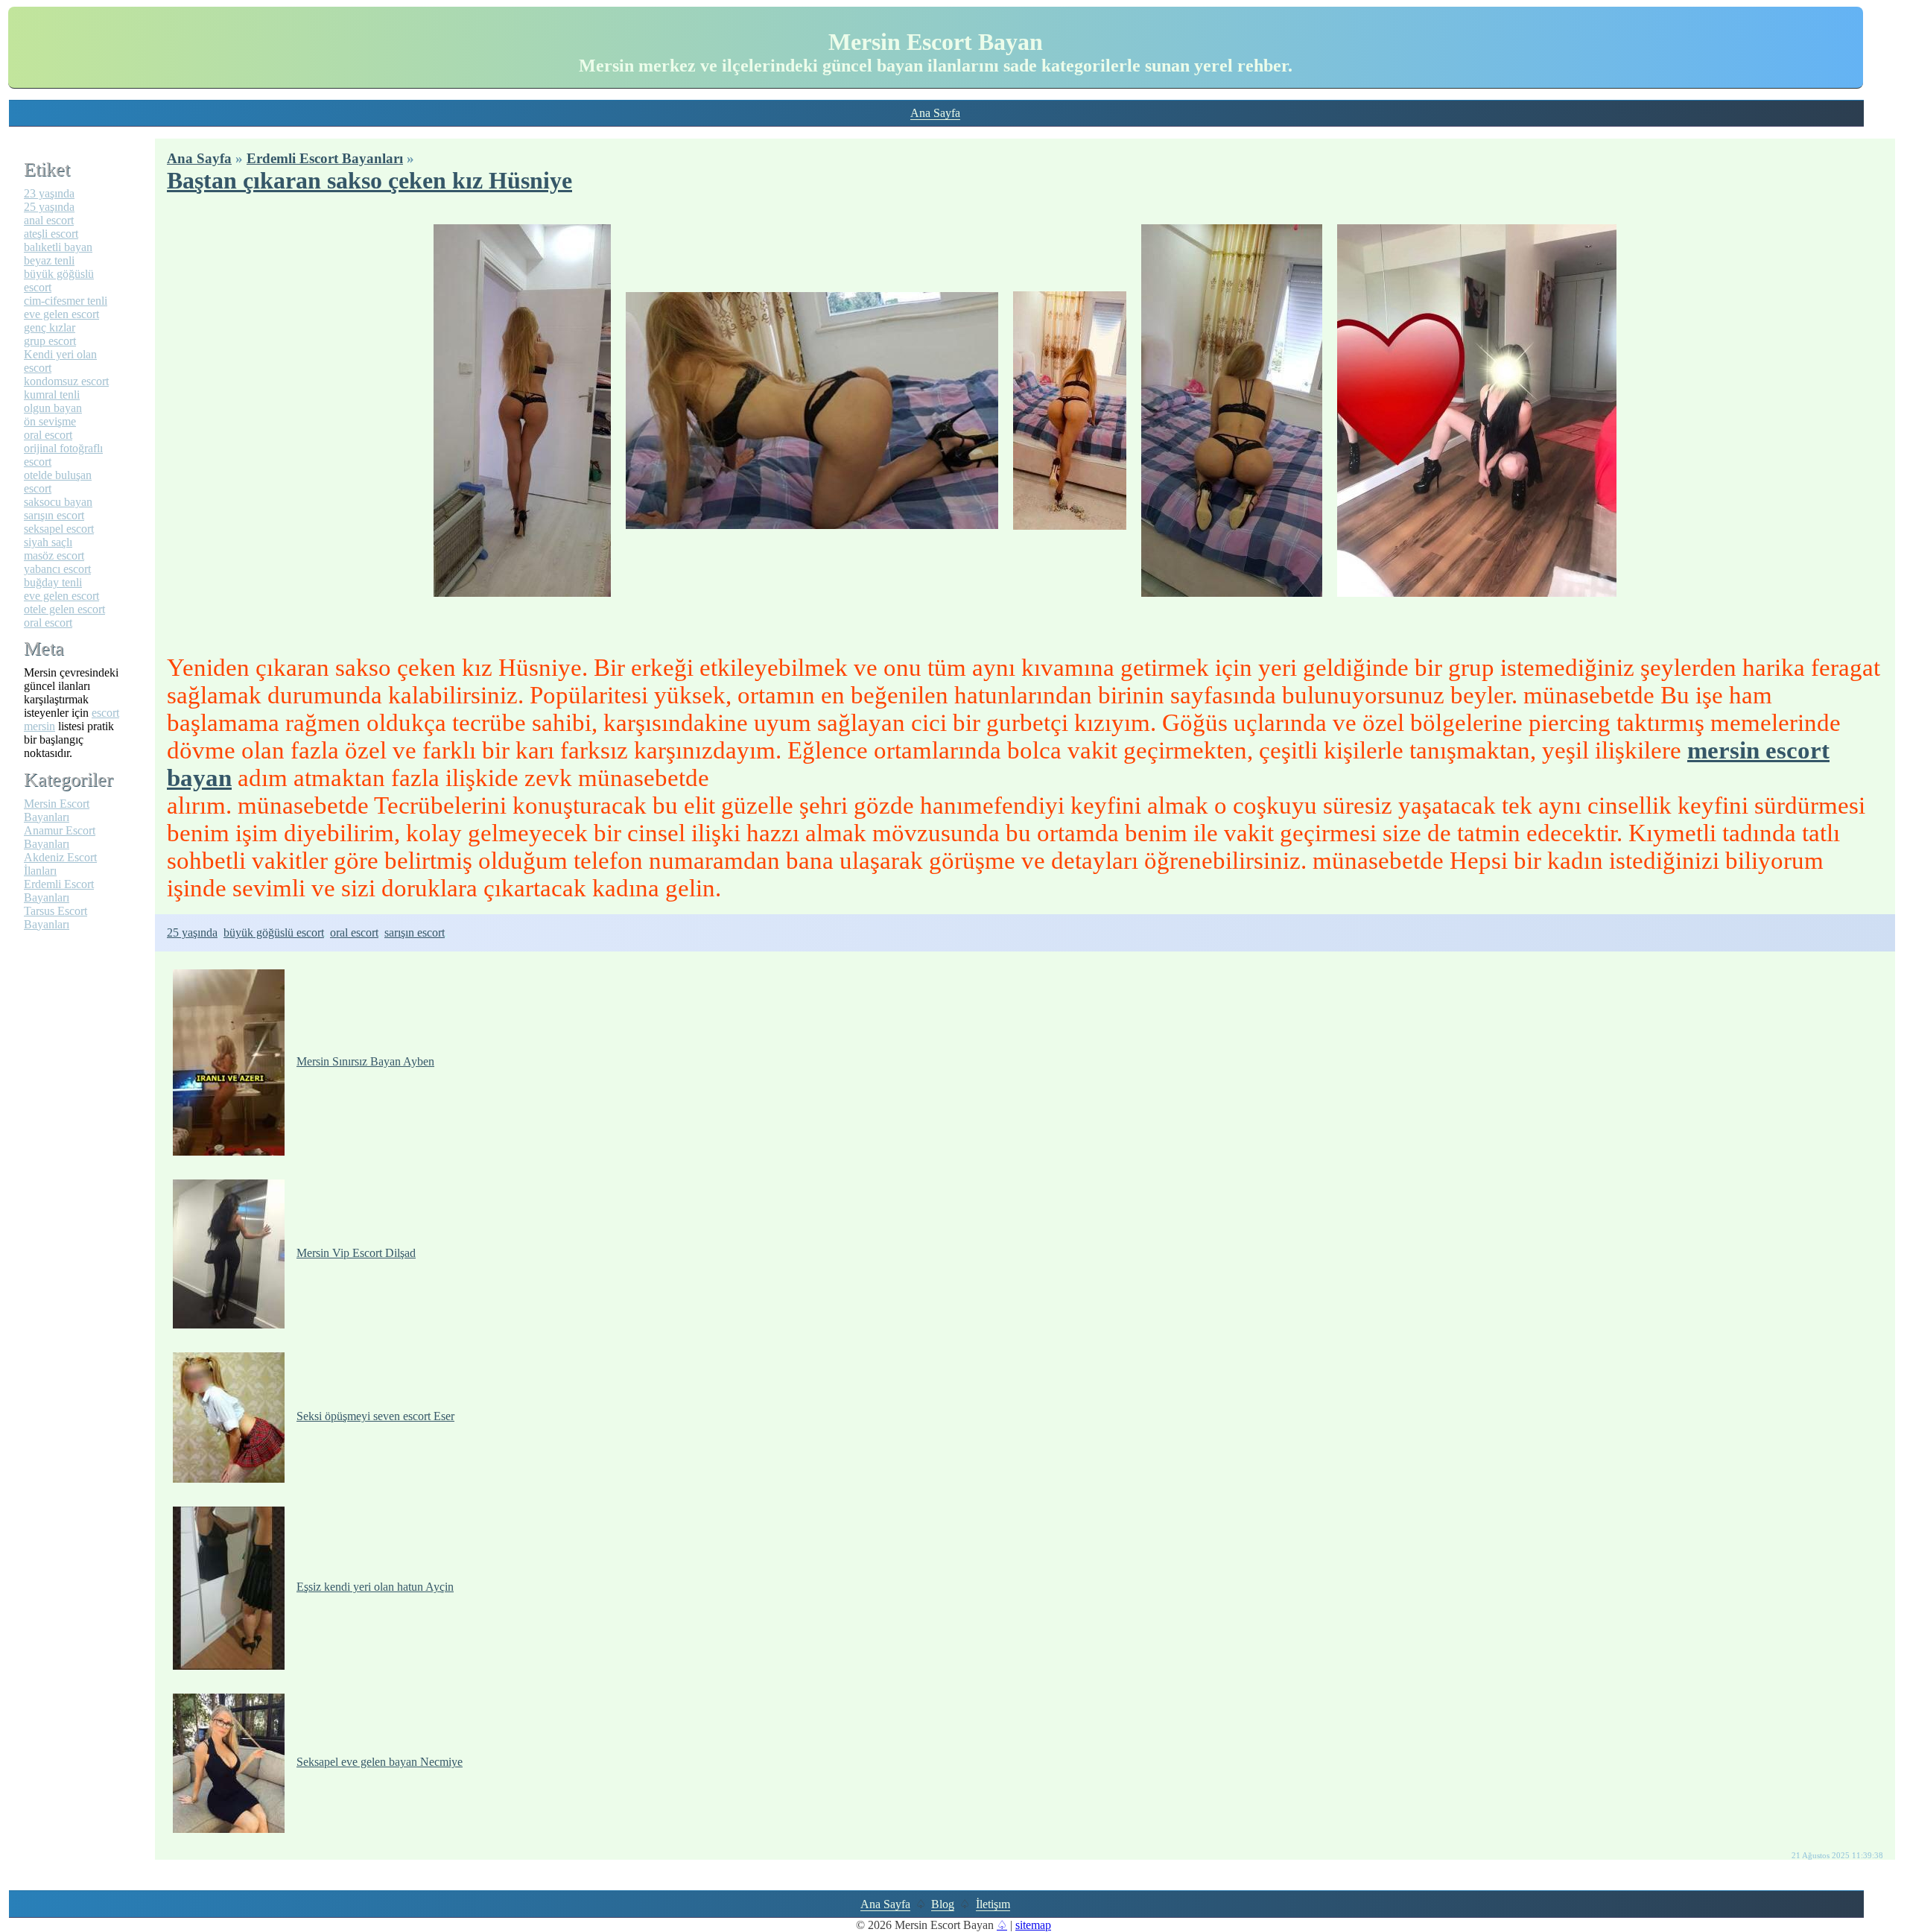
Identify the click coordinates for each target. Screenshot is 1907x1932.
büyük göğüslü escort (274, 932)
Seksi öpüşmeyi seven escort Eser (375, 1416)
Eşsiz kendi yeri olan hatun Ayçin (375, 1587)
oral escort (354, 932)
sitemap (1033, 1925)
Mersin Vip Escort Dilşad (356, 1253)
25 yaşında (192, 932)
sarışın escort (415, 932)
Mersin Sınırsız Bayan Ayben (365, 1061)
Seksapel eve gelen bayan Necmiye (380, 1762)
